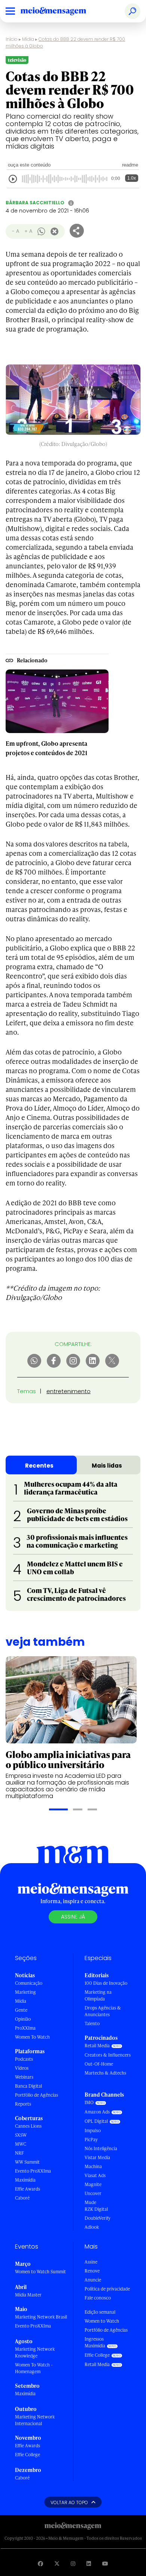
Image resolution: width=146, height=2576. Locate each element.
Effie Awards (28, 2189)
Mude (90, 2202)
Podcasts (24, 2059)
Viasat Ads (95, 2175)
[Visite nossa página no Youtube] (105, 2563)
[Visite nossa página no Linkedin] (89, 2563)
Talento (92, 2023)
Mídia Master (28, 2295)
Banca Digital (28, 2086)
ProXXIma (25, 2028)
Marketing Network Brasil (41, 2317)
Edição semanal (100, 2312)
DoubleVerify (98, 2218)
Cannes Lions (28, 2126)
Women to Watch (102, 2321)
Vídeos (22, 2068)
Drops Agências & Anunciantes (103, 2011)
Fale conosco (98, 2298)
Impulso (93, 2131)
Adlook (92, 2227)
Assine (91, 2262)
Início (12, 39)
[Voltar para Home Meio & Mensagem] (62, 11)
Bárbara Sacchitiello (35, 203)
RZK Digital (96, 2209)
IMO (89, 2102)
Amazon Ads (97, 2112)
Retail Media (97, 2046)
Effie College (28, 2455)
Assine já (73, 1917)
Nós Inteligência (101, 2148)
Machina (93, 2166)
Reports (23, 2104)
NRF (19, 2153)
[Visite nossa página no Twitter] (57, 2563)
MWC (21, 2144)
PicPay (91, 2139)
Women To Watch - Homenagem (34, 2368)
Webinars (24, 2077)
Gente (21, 2010)
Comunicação (29, 1983)
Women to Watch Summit (40, 2272)
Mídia (28, 39)
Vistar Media (97, 2157)
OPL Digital (96, 2121)
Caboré (22, 2198)
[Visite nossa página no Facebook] (40, 2563)
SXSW (21, 2135)
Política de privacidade (107, 2289)
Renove (92, 2271)
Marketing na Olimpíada (98, 1995)
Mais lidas (107, 1466)
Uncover (93, 2193)
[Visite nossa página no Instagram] (73, 2563)
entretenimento (69, 1391)
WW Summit (27, 2162)
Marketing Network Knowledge (35, 2352)
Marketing (25, 1992)
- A (16, 231)
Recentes (39, 1466)
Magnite (93, 2184)
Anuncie (93, 2280)
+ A (28, 231)
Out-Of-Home (99, 2064)
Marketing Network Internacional (35, 2420)
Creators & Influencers (108, 2055)
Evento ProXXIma (33, 2171)
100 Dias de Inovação (106, 1983)
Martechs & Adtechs (105, 2073)
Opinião (23, 2019)
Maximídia (25, 2180)
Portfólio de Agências (36, 2095)
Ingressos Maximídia (95, 2342)
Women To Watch (32, 2037)
